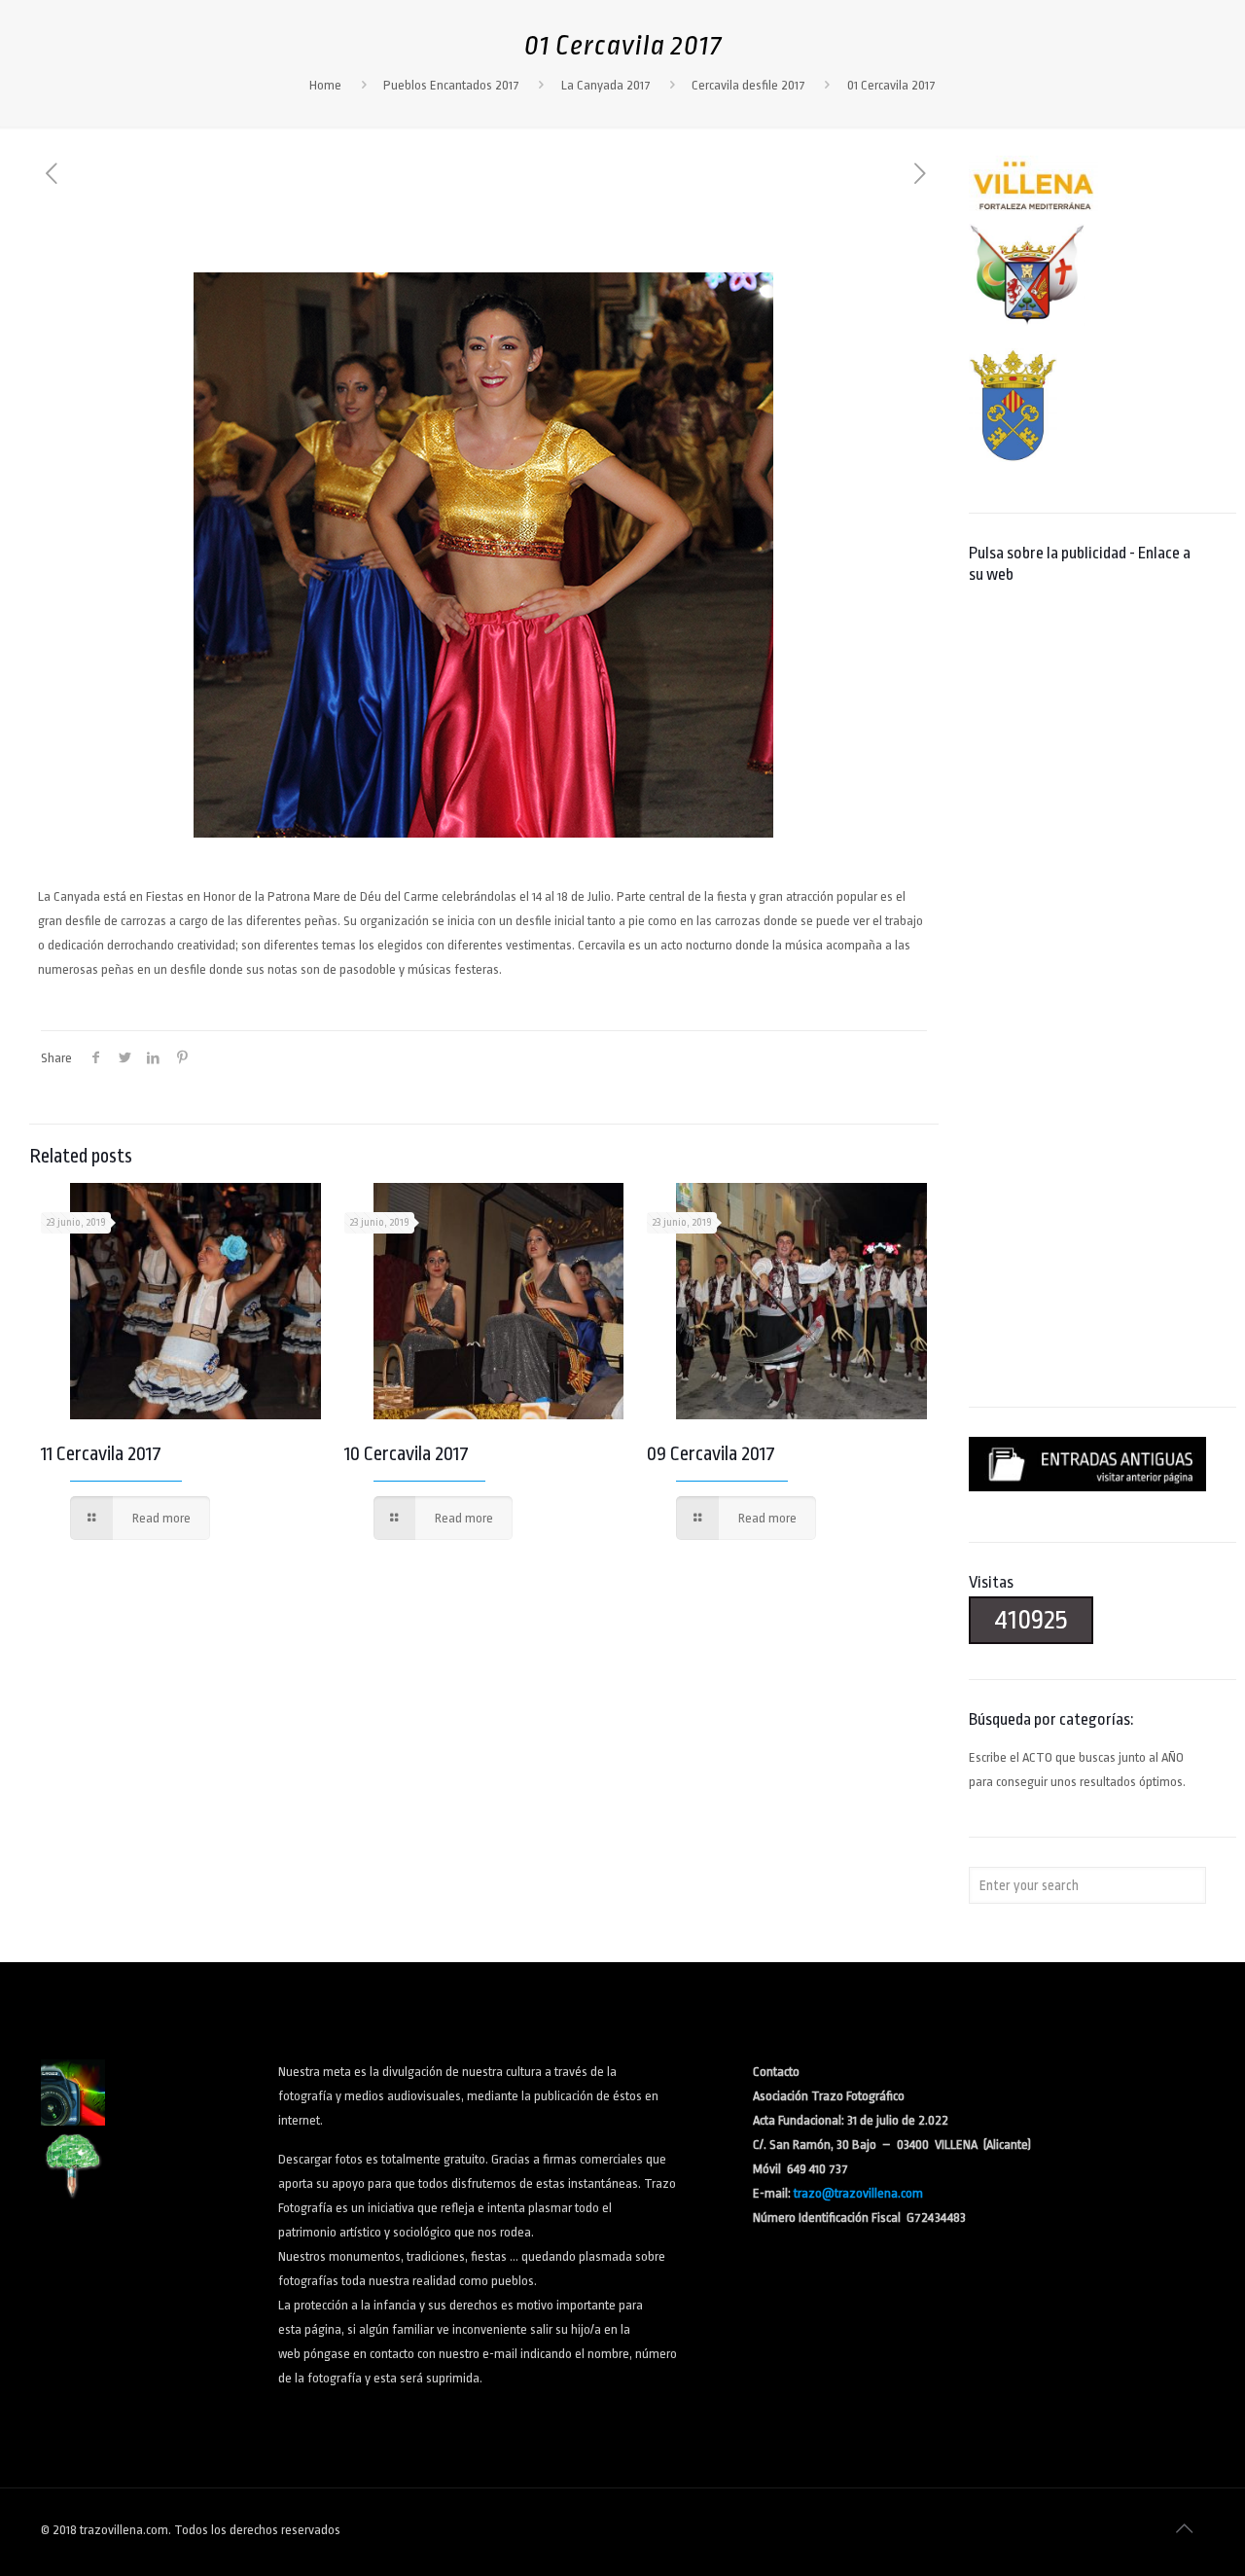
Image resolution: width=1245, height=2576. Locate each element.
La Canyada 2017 (606, 85)
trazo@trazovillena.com (858, 2193)
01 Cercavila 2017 (891, 85)
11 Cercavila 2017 (101, 1454)
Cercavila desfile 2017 (748, 85)
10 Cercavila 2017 (407, 1454)
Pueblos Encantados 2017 (451, 85)
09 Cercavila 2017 (711, 1454)
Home (325, 85)
